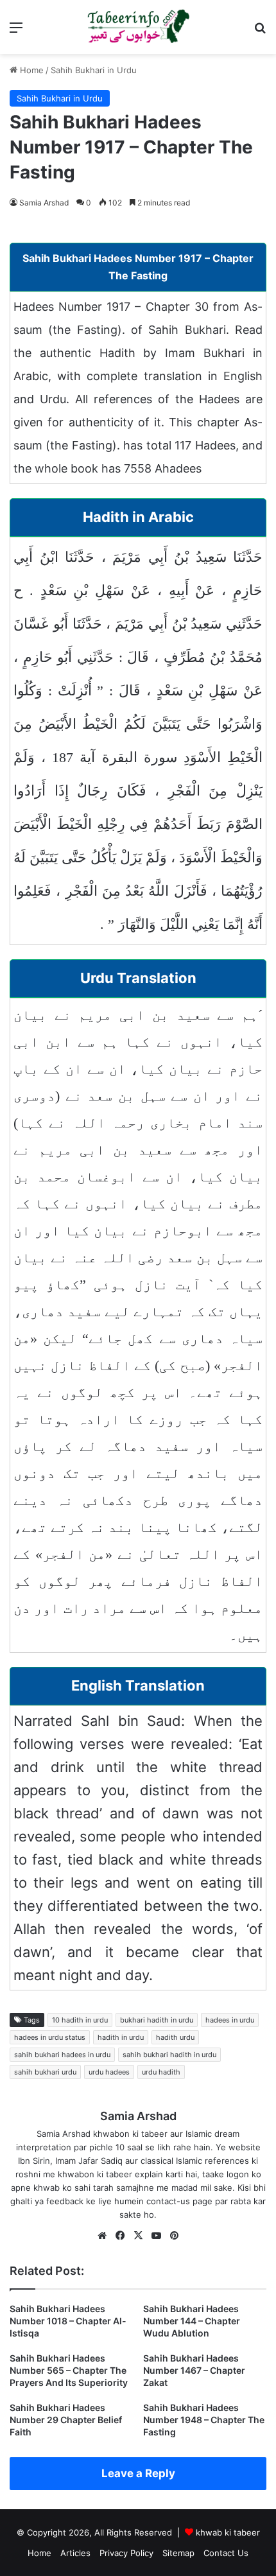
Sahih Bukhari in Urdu (94, 70)
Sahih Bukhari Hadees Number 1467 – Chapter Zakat (194, 2370)
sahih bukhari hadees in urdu (62, 2055)
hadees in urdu (230, 2020)
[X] (138, 2236)
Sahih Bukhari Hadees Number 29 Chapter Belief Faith (66, 2420)
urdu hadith (161, 2072)
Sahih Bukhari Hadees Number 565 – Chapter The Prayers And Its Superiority (69, 2370)
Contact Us (226, 2553)
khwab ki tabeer (228, 2532)
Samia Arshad (44, 203)
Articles (75, 2553)
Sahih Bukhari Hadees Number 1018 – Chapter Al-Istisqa (68, 2321)
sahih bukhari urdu (45, 2072)
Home (30, 70)
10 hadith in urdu (80, 2020)
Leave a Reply (138, 2473)
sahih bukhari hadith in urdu (169, 2055)
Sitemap (178, 2553)
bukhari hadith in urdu (157, 2020)
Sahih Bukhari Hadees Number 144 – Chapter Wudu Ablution (192, 2321)
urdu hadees (109, 2072)
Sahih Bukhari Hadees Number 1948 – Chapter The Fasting (204, 2420)
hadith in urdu (121, 2037)
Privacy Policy (126, 2553)
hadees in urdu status (50, 2037)
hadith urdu (175, 2037)
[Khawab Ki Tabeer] (138, 27)
